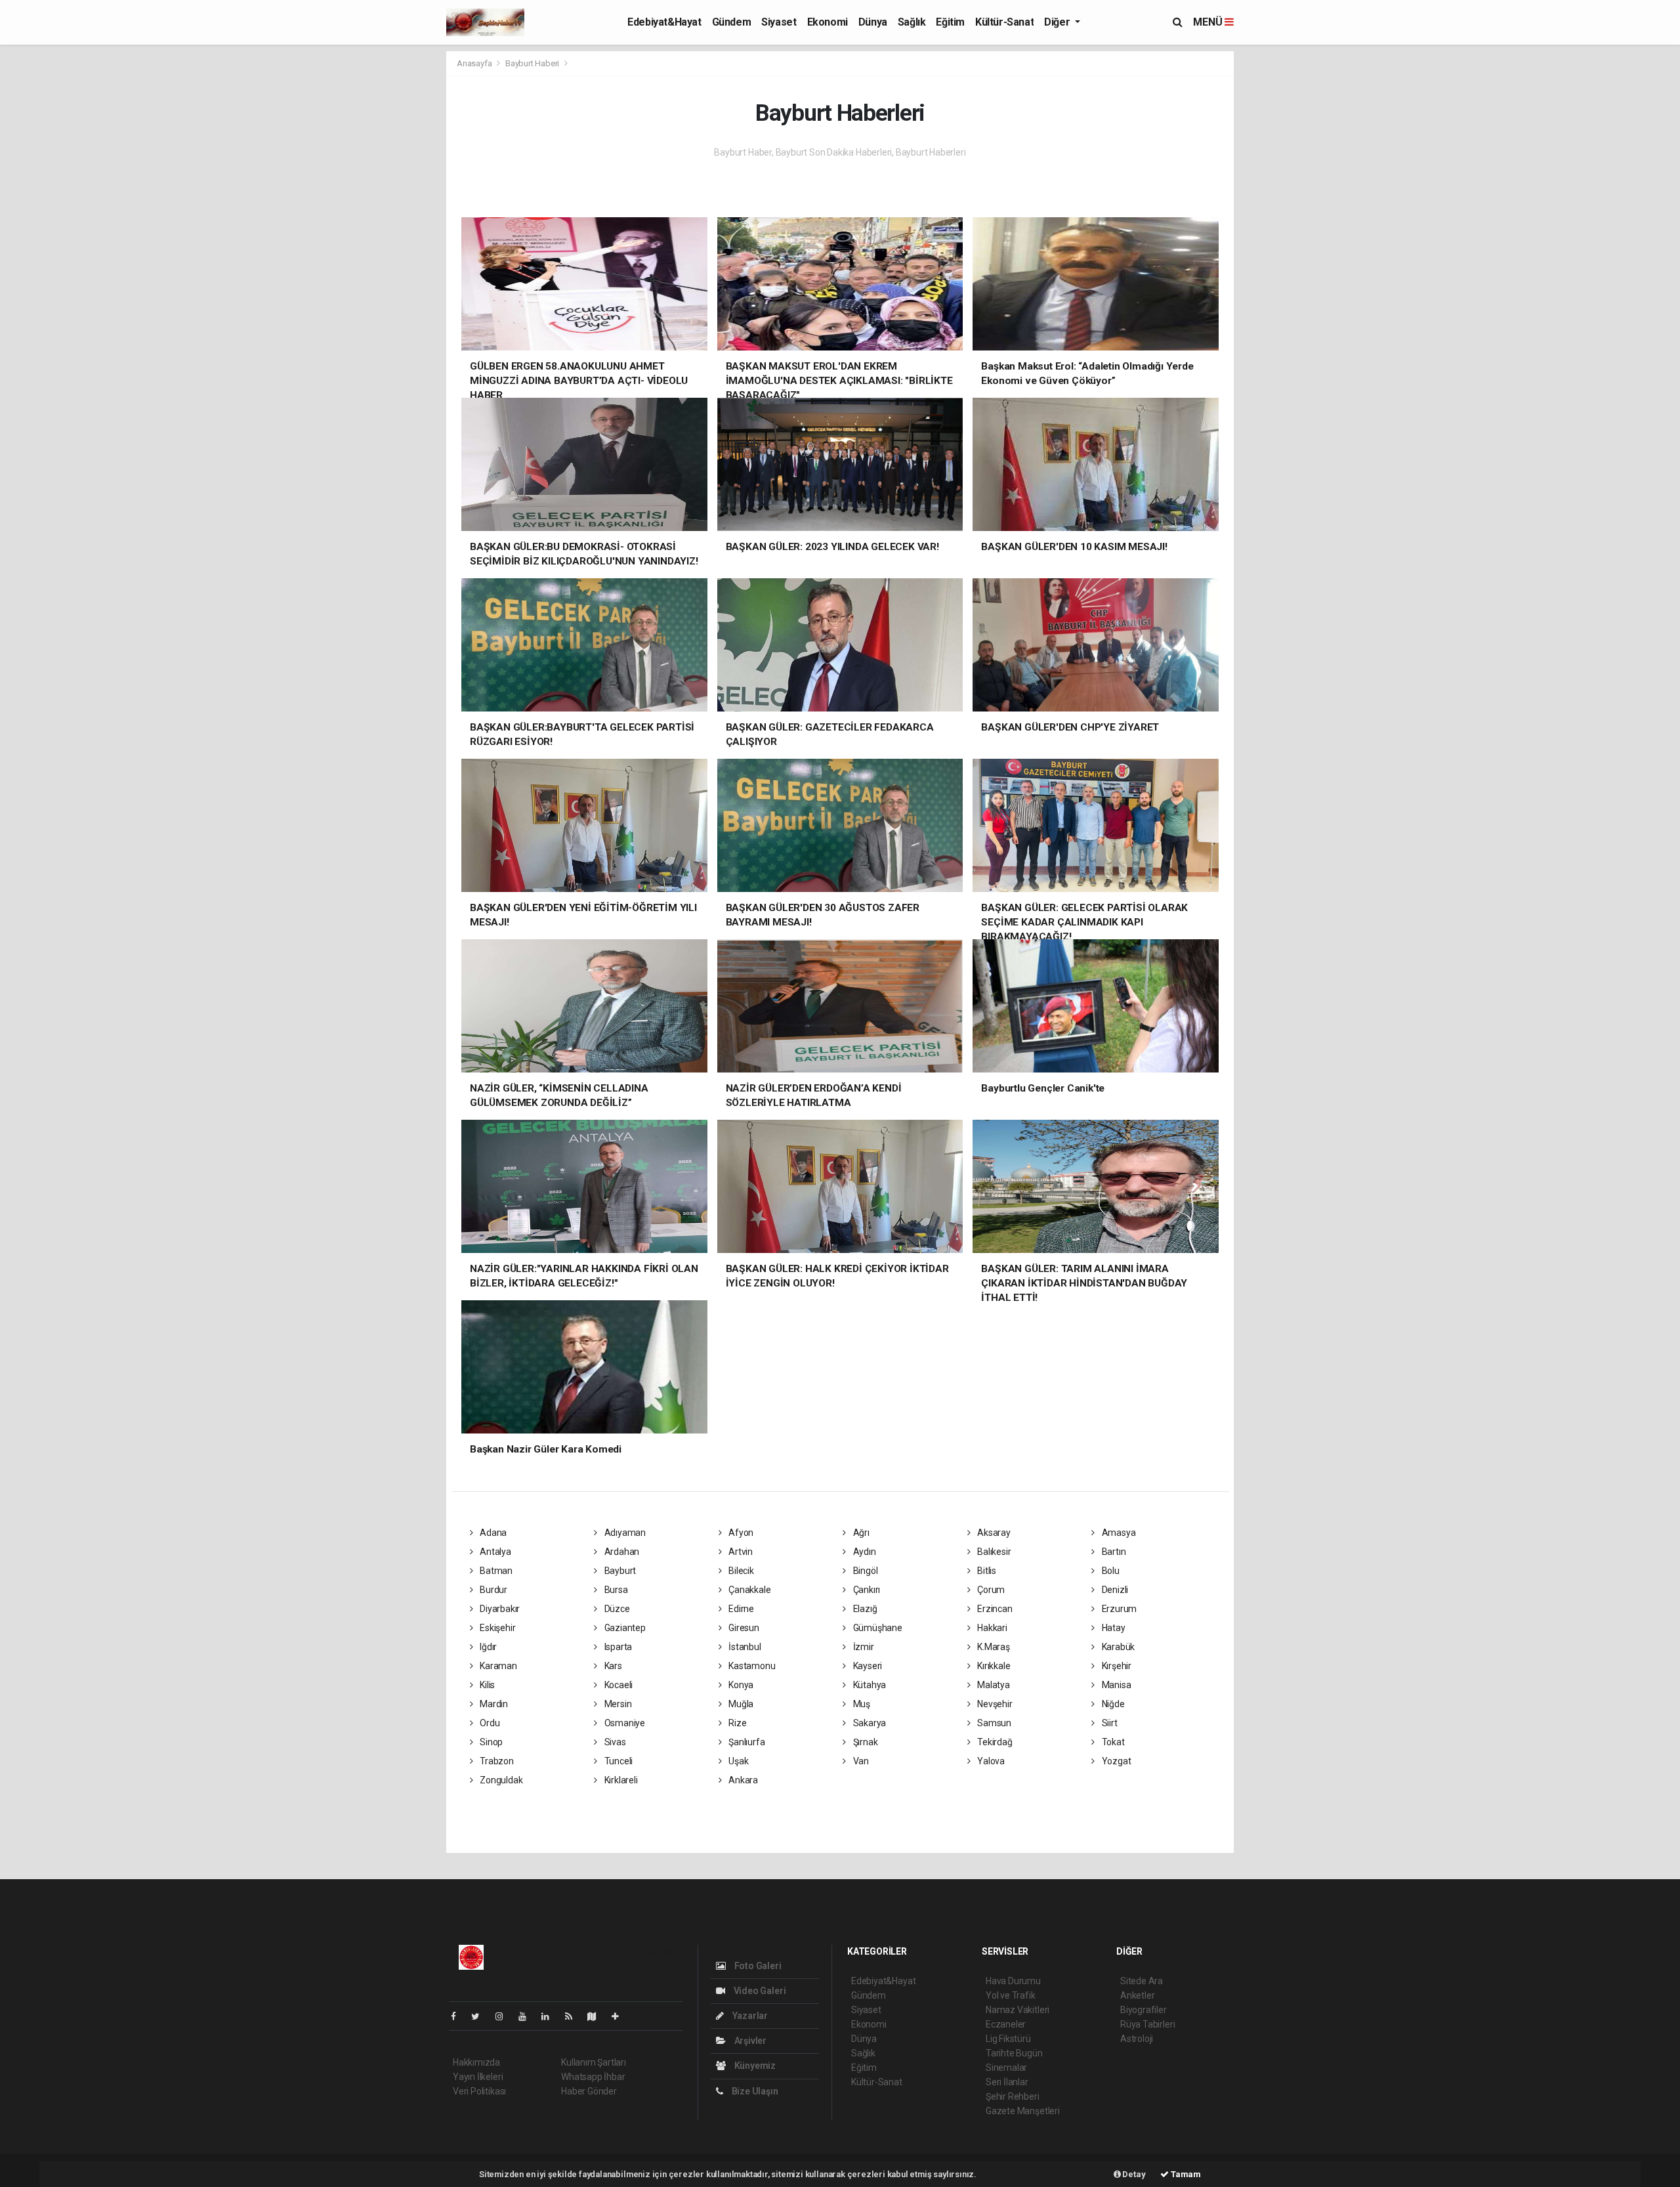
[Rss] (574, 2016)
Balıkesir (993, 1552)
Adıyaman (624, 1533)
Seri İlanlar (1007, 2082)
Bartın (1113, 1552)
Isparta (617, 1647)
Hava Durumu (1013, 1981)
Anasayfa (475, 63)
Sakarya (869, 1723)
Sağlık (912, 22)
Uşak (737, 1761)
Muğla (740, 1704)
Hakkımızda (476, 2062)
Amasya (1118, 1533)
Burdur (493, 1590)
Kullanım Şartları (594, 2062)
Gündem (732, 22)
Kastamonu (751, 1666)
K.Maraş (992, 1647)
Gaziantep (624, 1628)
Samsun (993, 1723)
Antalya (494, 1552)
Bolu (1110, 1571)
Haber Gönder (589, 2091)
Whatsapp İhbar (593, 2077)
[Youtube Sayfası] (528, 2016)
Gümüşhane (877, 1628)
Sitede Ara (1142, 1981)
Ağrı (860, 1533)
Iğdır (487, 1647)
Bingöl (864, 1571)
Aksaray (993, 1533)
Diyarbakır (499, 1609)
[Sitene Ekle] (620, 2016)
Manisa (1115, 1685)
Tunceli (618, 1761)
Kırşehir (1116, 1666)
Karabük (1117, 1647)
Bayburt (619, 1571)
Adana (492, 1533)
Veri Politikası (479, 2091)
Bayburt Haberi (532, 63)
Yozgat (1115, 1761)
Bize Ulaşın (754, 2091)
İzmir (863, 1647)
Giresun (743, 1628)
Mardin (493, 1704)
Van (860, 1761)
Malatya (992, 1685)
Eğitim (950, 22)
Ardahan (621, 1552)
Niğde (1112, 1704)
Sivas (614, 1742)
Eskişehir (496, 1628)
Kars (612, 1666)
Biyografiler (1144, 2010)
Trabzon (495, 1761)
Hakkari (991, 1628)
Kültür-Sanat (1004, 22)
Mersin (617, 1704)
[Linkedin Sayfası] (551, 2016)
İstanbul (744, 1647)
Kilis (486, 1685)
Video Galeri (759, 1991)
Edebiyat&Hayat (664, 22)
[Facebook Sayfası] (459, 2016)
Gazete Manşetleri (1023, 2111)
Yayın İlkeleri (478, 2077)
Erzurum (1118, 1609)
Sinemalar (1006, 2068)
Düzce (616, 1609)
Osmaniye (624, 1723)
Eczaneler (1006, 2024)
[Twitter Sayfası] (481, 2016)
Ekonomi (828, 22)
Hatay (1113, 1628)
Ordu (489, 1723)
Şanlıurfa (745, 1742)
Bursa (615, 1590)
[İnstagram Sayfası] (505, 2016)
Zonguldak (500, 1780)
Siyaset (779, 22)
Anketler (1137, 1995)
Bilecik (740, 1571)
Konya (740, 1685)
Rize (736, 1723)
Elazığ (864, 1609)
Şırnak (864, 1742)
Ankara (742, 1780)
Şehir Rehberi (1013, 2096)
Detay (1133, 2174)
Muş (861, 1704)
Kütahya (869, 1685)
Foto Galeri (757, 1966)
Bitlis (986, 1571)
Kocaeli (618, 1685)
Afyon (740, 1533)
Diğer (1058, 22)
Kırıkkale (993, 1666)
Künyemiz (754, 2066)
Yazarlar (749, 2016)
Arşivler (749, 2041)
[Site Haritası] (597, 2016)
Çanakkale (748, 1590)
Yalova (990, 1761)
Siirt (1109, 1723)
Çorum (990, 1590)
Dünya (873, 22)
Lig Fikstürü (1008, 2039)
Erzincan (994, 1609)
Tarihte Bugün (1014, 2053)
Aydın (864, 1552)
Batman (495, 1571)
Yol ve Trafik (1011, 1995)
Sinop (490, 1742)
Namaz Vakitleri (1018, 2010)
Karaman (497, 1666)
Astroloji (1137, 2039)
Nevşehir (994, 1704)
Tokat (1112, 1742)
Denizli (1114, 1590)
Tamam (1185, 2174)
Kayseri (867, 1666)
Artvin (740, 1552)
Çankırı (866, 1590)
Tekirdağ (994, 1742)
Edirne (740, 1609)
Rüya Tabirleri (1147, 2024)
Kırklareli (620, 1780)
